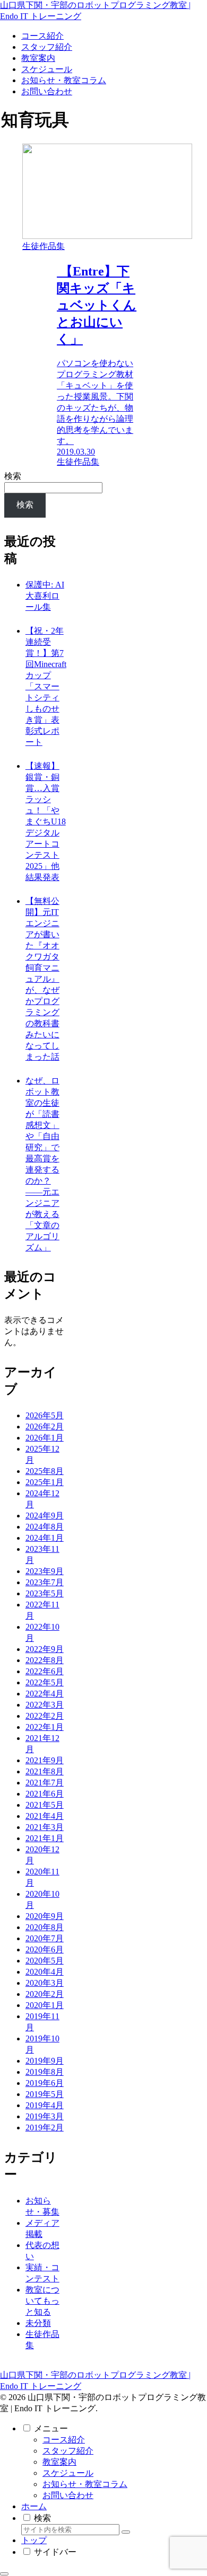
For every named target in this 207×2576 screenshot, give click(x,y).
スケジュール (68, 2473)
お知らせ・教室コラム (85, 2484)
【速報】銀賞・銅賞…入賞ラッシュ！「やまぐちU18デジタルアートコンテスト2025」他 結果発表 (46, 821)
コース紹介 (64, 2440)
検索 (13, 476)
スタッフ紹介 (68, 2451)
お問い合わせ (68, 2495)
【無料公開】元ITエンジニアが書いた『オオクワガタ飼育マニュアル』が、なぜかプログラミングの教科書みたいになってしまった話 (42, 979)
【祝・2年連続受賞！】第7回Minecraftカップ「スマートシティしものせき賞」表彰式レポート (46, 686)
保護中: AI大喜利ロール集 (45, 596)
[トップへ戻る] (4, 2574)
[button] (126, 2532)
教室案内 (59, 2462)
